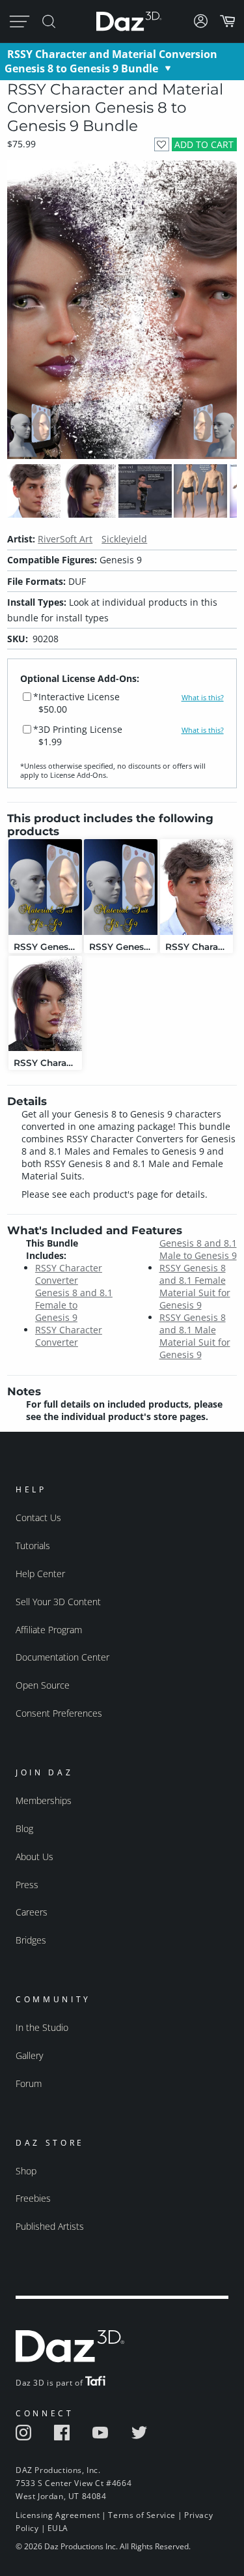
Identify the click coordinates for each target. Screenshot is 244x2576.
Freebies (33, 2198)
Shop (26, 2171)
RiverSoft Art (65, 539)
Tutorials (33, 1546)
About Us (34, 1857)
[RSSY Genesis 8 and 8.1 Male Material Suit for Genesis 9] (45, 887)
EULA (58, 2528)
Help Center (40, 1574)
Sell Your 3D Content (58, 1602)
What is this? (203, 698)
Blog (24, 1828)
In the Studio (42, 2027)
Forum (29, 2083)
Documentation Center (62, 1657)
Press (27, 1885)
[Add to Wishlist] (162, 144)
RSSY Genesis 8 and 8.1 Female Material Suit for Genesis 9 (195, 1286)
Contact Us (38, 1517)
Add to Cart (204, 144)
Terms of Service (142, 2515)
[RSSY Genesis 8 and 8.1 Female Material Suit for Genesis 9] (121, 887)
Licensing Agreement (58, 2515)
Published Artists (50, 2226)
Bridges (31, 1940)
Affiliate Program (49, 1630)
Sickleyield (124, 539)
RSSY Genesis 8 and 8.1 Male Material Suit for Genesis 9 (195, 1336)
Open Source (43, 1685)
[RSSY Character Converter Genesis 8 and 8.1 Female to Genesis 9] (45, 1004)
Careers (32, 1912)
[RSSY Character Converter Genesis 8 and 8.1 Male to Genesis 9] (197, 887)
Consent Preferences (59, 1713)
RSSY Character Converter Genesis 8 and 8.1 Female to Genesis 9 (74, 1293)
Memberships (44, 1800)
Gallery (29, 2055)
